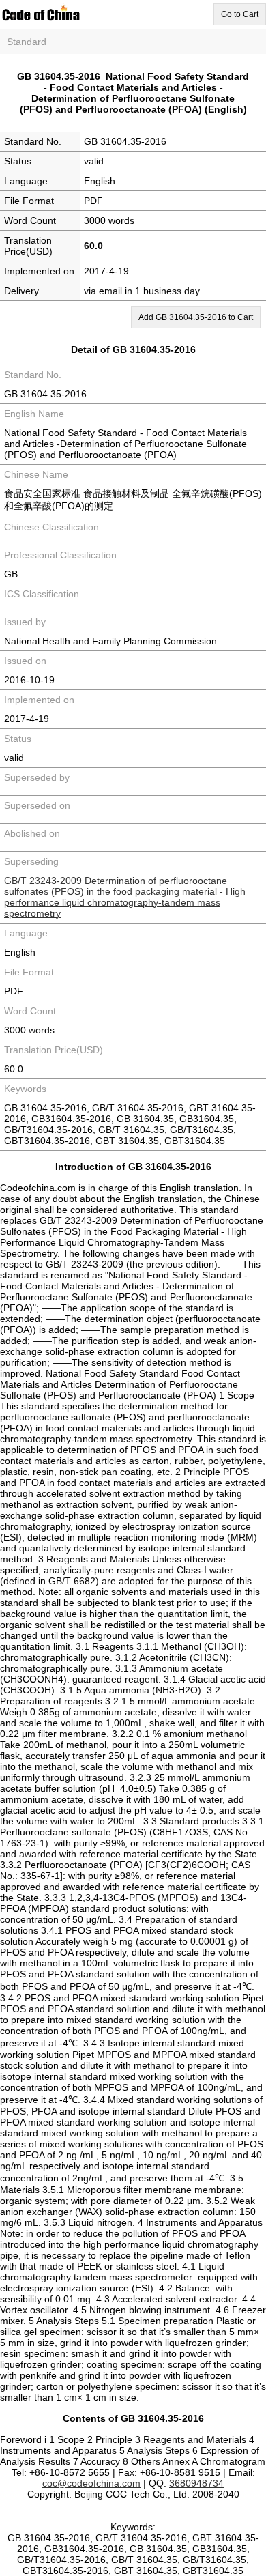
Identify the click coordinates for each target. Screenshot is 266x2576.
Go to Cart (240, 14)
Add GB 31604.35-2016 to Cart (196, 317)
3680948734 (196, 2483)
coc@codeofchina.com (91, 2483)
